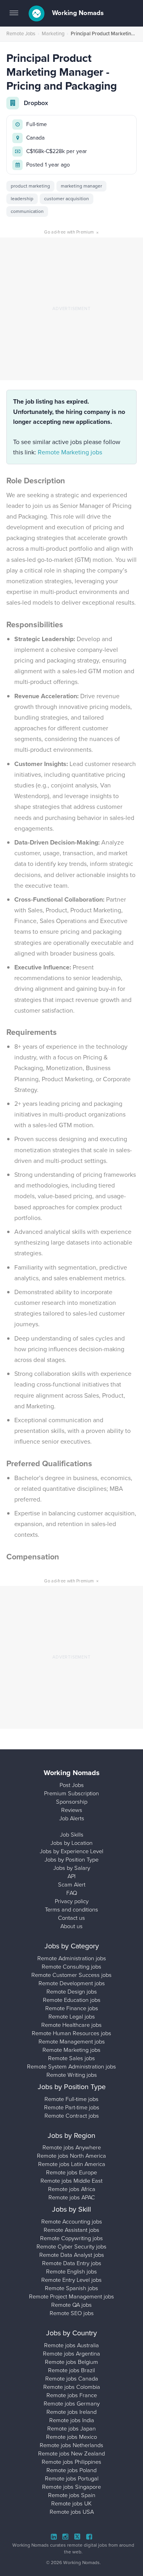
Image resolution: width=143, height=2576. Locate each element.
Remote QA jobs (71, 2305)
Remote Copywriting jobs (71, 2238)
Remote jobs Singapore (71, 2487)
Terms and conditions (71, 1909)
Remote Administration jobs (72, 1958)
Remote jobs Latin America (72, 2164)
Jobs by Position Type (71, 1860)
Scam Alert (72, 1885)
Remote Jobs (21, 34)
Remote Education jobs (72, 2000)
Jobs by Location (71, 1843)
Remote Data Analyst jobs (72, 2255)
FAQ (72, 1893)
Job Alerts (72, 1818)
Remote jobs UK (71, 2503)
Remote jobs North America (71, 2156)
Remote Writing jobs (72, 2075)
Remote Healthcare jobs (71, 2025)
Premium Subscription (71, 1793)
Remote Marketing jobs (70, 452)
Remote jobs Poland (71, 2470)
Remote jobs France (72, 2395)
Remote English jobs (71, 2271)
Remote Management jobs (72, 2042)
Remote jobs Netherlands (71, 2445)
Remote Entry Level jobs (71, 2280)
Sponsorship (72, 1802)
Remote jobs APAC (72, 2197)
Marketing (53, 34)
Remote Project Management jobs (71, 2296)
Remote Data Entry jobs (72, 2263)
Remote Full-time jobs (71, 2099)
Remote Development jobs (72, 1983)
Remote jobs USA (72, 2512)
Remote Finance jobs (72, 2008)
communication (27, 211)
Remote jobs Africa (72, 2189)
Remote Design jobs (72, 1992)
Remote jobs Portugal (72, 2478)
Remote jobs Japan (71, 2429)
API (71, 1876)
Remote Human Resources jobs (71, 2033)
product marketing (30, 186)
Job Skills (72, 1835)
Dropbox (36, 103)
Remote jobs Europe (71, 2172)
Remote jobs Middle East (71, 2181)
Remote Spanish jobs (71, 2288)
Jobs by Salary (72, 1868)
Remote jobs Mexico (71, 2437)
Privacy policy (72, 1901)
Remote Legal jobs (72, 2017)
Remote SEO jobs (72, 2313)
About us (71, 1926)
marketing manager (81, 186)
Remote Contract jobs (72, 2116)
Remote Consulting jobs (71, 1967)
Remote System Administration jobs (71, 2067)
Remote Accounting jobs (72, 2222)
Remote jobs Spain (72, 2495)
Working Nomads (77, 13)
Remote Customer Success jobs (71, 1975)
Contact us (71, 1918)
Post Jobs (72, 1785)
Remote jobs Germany (72, 2404)
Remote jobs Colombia (72, 2387)
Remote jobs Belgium (71, 2362)
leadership (22, 199)
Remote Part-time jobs (72, 2107)
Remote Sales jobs (71, 2058)
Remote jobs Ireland (71, 2412)
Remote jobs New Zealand (71, 2453)
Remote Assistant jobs (71, 2230)
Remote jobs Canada (72, 2379)
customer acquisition (67, 199)
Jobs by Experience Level (71, 1851)
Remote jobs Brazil (71, 2370)
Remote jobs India (72, 2420)
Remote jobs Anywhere (72, 2147)
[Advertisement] (71, 309)
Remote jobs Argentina (71, 2354)
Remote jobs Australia (71, 2345)
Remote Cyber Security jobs (71, 2247)
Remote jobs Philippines (71, 2462)
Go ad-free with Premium (71, 232)
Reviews (72, 1810)
